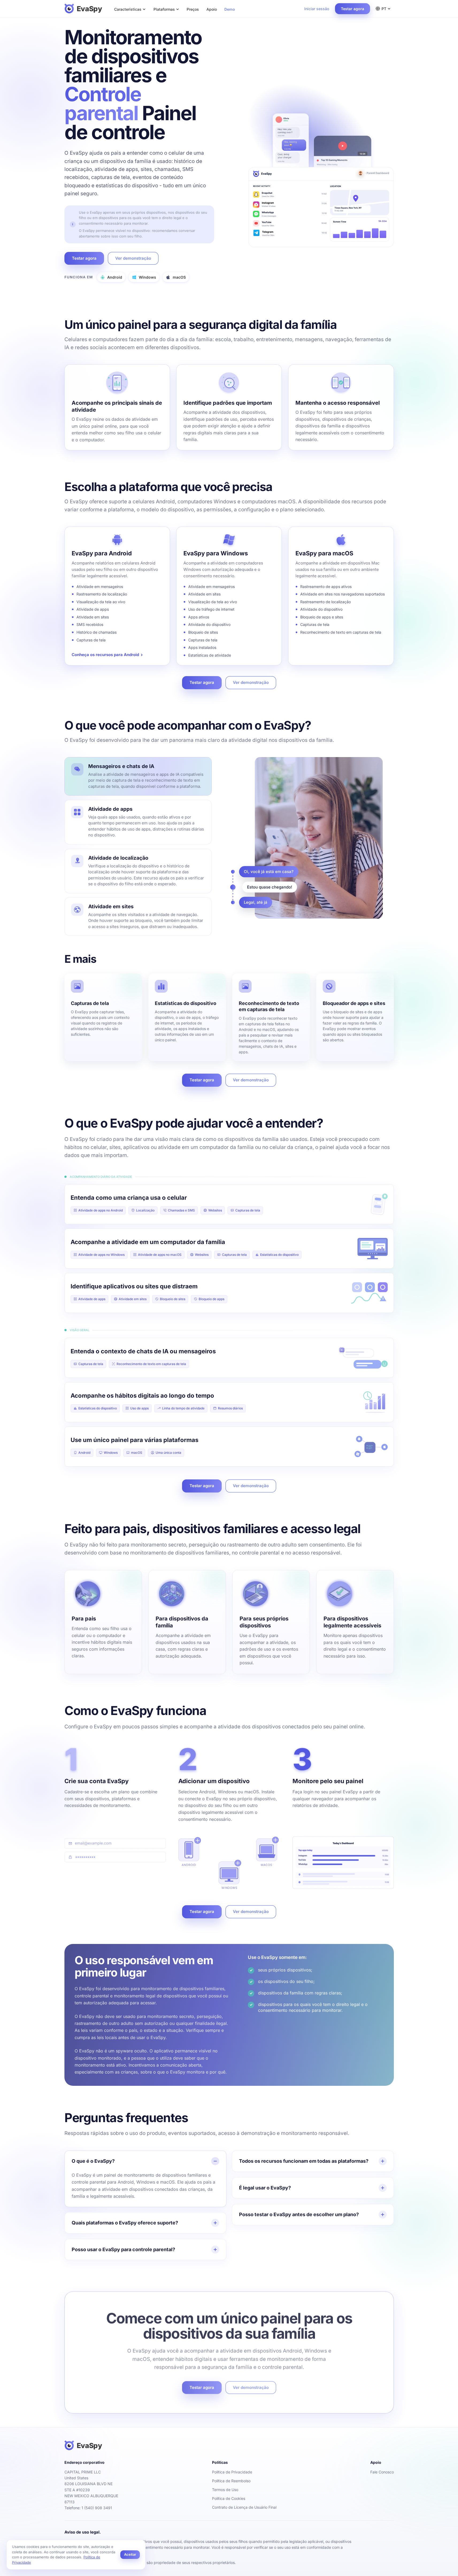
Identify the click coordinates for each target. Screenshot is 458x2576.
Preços (193, 9)
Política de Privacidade (232, 2472)
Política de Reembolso (231, 2481)
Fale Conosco (382, 2472)
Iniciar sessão (317, 9)
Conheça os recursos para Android (107, 655)
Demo (230, 9)
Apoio (212, 9)
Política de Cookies (229, 2498)
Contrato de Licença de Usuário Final (244, 2507)
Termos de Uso (225, 2490)
